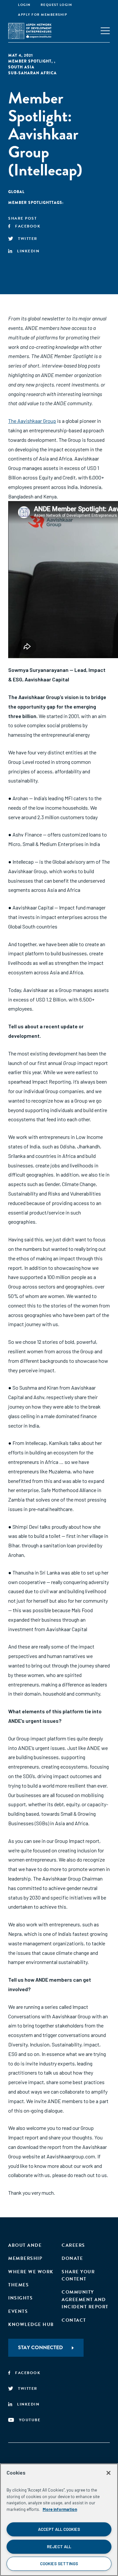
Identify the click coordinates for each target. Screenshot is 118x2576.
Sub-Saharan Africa (32, 73)
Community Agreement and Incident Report (85, 2299)
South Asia (21, 67)
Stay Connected (40, 2348)
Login (24, 5)
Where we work (31, 2272)
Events (18, 2311)
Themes (19, 2285)
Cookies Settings (59, 2564)
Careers (73, 2245)
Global (16, 192)
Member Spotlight (30, 61)
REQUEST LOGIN (57, 5)
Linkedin (28, 251)
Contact (74, 2320)
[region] (59, 2520)
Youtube (30, 2420)
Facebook (28, 226)
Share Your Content (78, 2275)
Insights (20, 2298)
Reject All (59, 2547)
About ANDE (25, 2245)
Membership (25, 2258)
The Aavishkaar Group (32, 421)
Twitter (28, 239)
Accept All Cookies (59, 2529)
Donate (72, 2258)
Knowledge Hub (31, 2324)
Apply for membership (43, 15)
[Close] (108, 2473)
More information (60, 2509)
